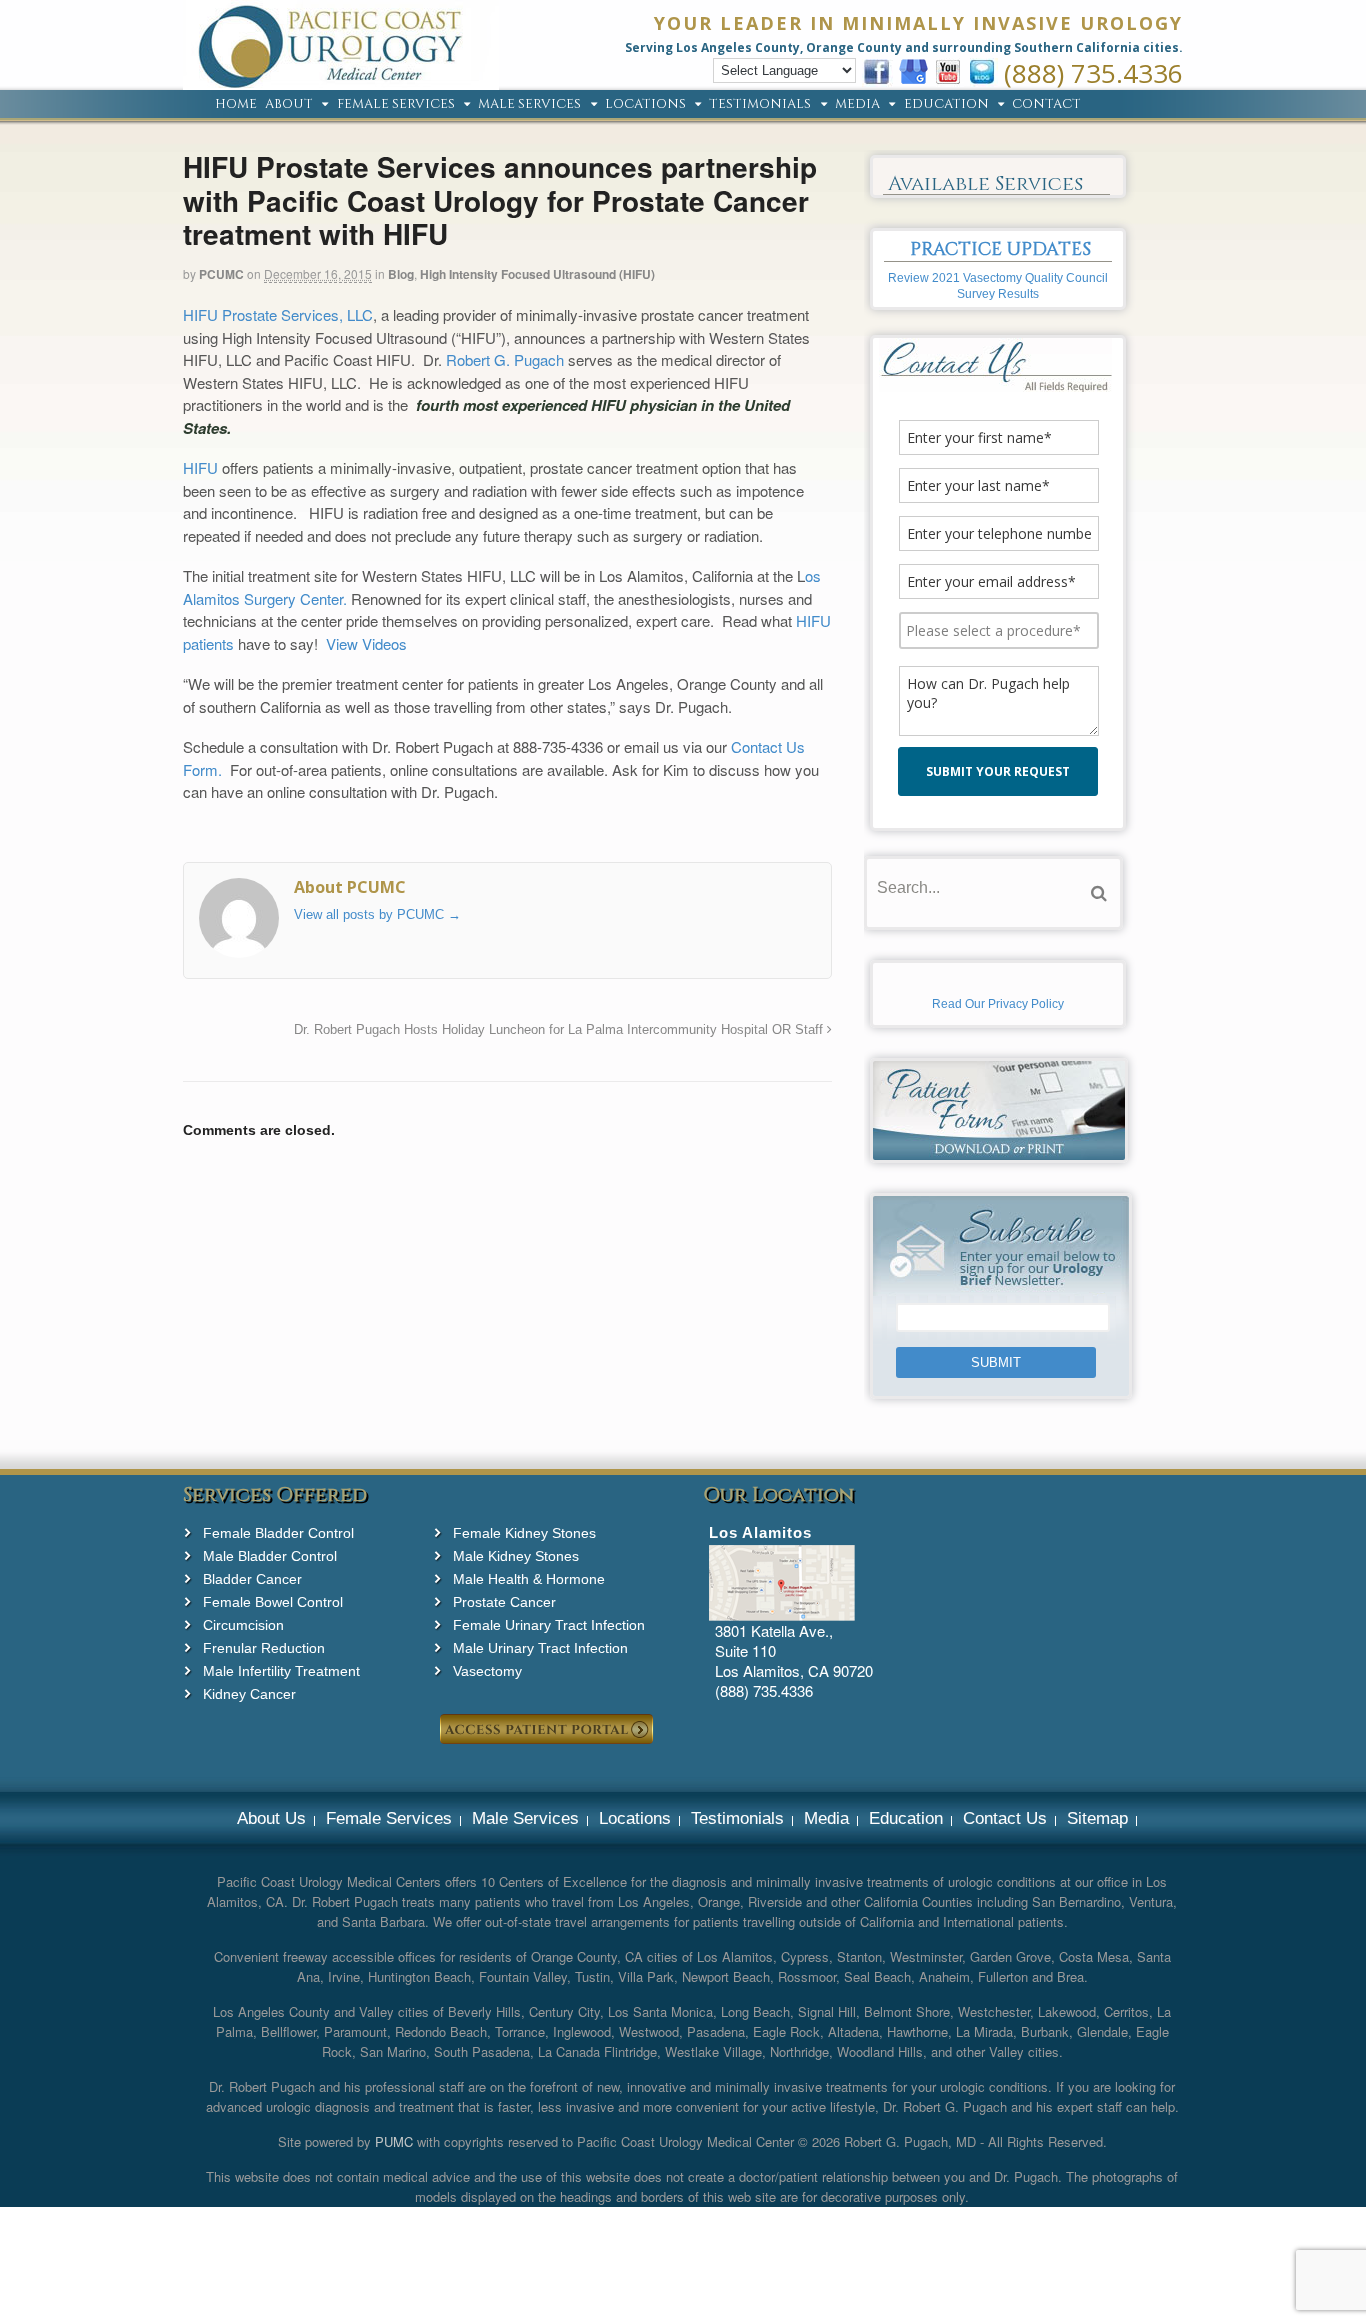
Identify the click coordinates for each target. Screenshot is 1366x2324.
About (289, 105)
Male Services (529, 105)
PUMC (394, 2141)
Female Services (396, 105)
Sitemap (1097, 1818)
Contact (1046, 105)
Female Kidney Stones (524, 1533)
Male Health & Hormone (529, 1579)
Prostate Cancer (504, 1602)
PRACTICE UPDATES (1000, 249)
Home (236, 105)
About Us (271, 1818)
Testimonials (760, 105)
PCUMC (221, 274)
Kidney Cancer (249, 1694)
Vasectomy (487, 1671)
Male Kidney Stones (516, 1556)
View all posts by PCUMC (377, 914)
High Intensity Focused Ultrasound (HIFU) (537, 274)
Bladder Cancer (252, 1579)
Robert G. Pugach (505, 359)
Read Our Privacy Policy (998, 1004)
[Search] (1099, 893)
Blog (401, 274)
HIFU (200, 467)
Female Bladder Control (278, 1533)
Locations (645, 105)
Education (946, 105)
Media (857, 105)
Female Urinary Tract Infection (549, 1625)
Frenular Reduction (264, 1648)
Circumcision (243, 1625)
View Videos (366, 643)
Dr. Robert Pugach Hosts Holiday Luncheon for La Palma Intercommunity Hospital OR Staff (560, 1030)
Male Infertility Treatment (281, 1671)
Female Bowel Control (273, 1602)
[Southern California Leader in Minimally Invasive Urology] (341, 79)
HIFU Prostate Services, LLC (278, 314)
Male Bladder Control (270, 1556)
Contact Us (1005, 1818)
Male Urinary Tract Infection (540, 1648)
